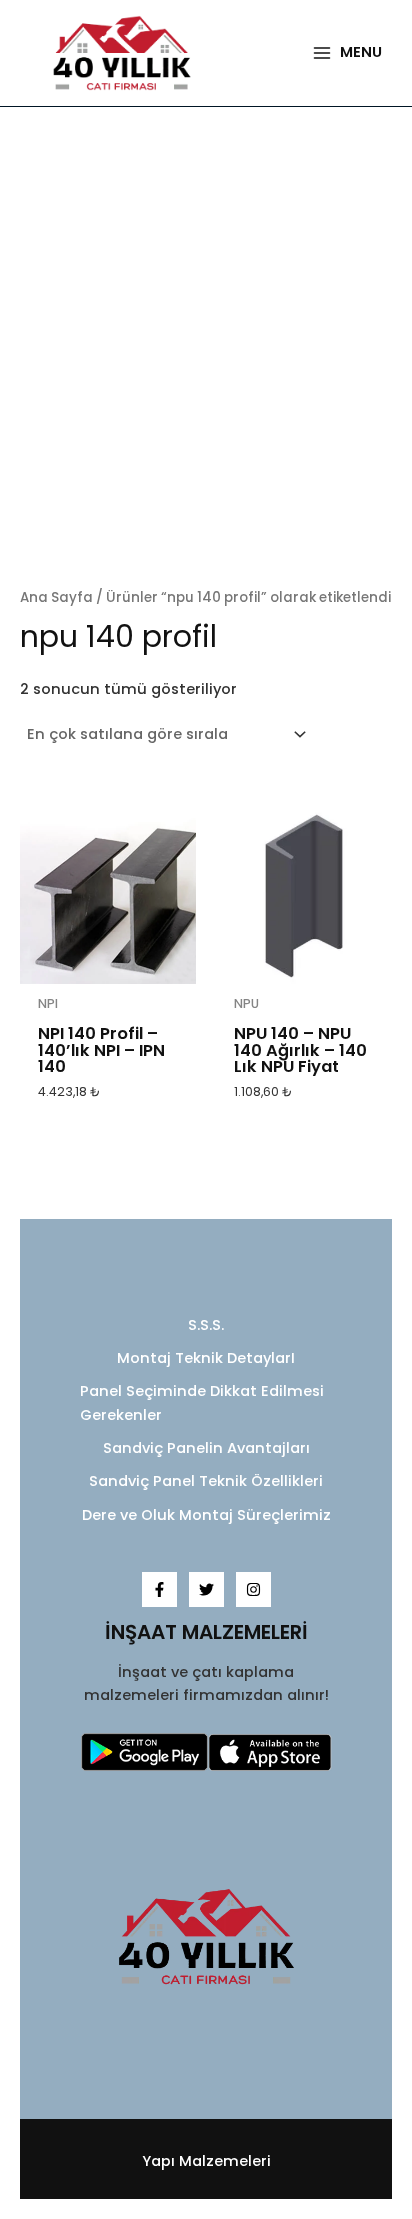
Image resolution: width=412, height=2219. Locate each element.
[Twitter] (206, 1589)
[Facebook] (159, 1589)
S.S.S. (206, 1325)
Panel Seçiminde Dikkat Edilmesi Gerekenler (202, 1402)
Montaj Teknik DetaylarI (206, 1358)
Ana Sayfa (56, 597)
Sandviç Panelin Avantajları (206, 1448)
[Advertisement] (206, 348)
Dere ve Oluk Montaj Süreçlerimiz (206, 1515)
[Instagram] (253, 1589)
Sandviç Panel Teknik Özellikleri (206, 1481)
